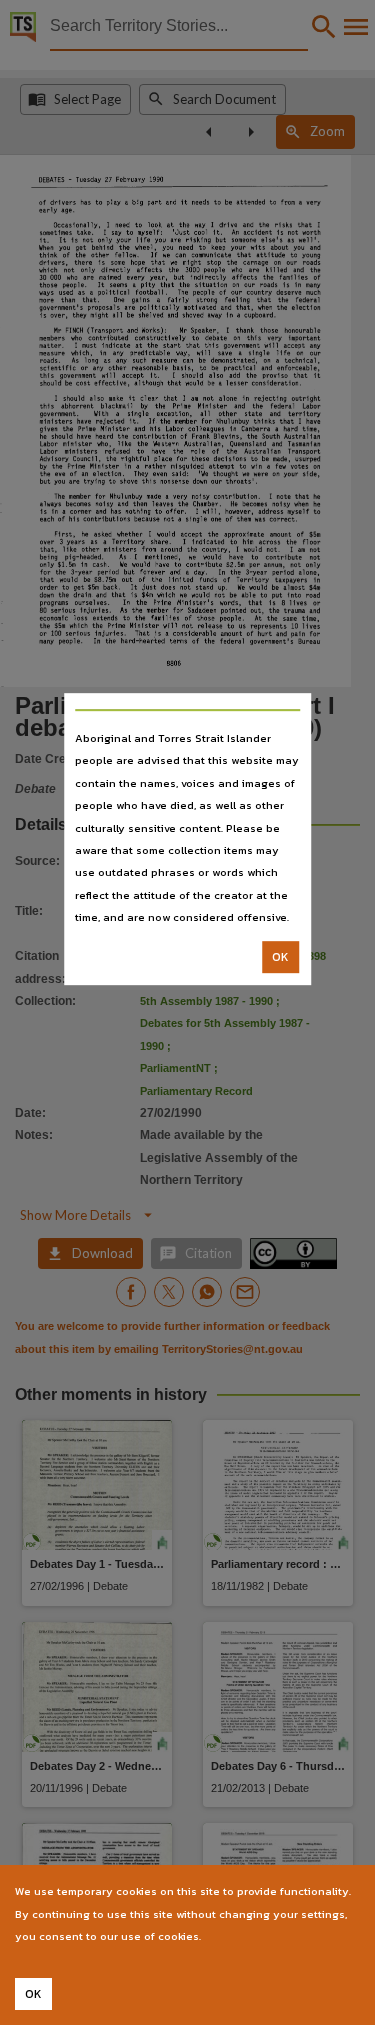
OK (280, 957)
